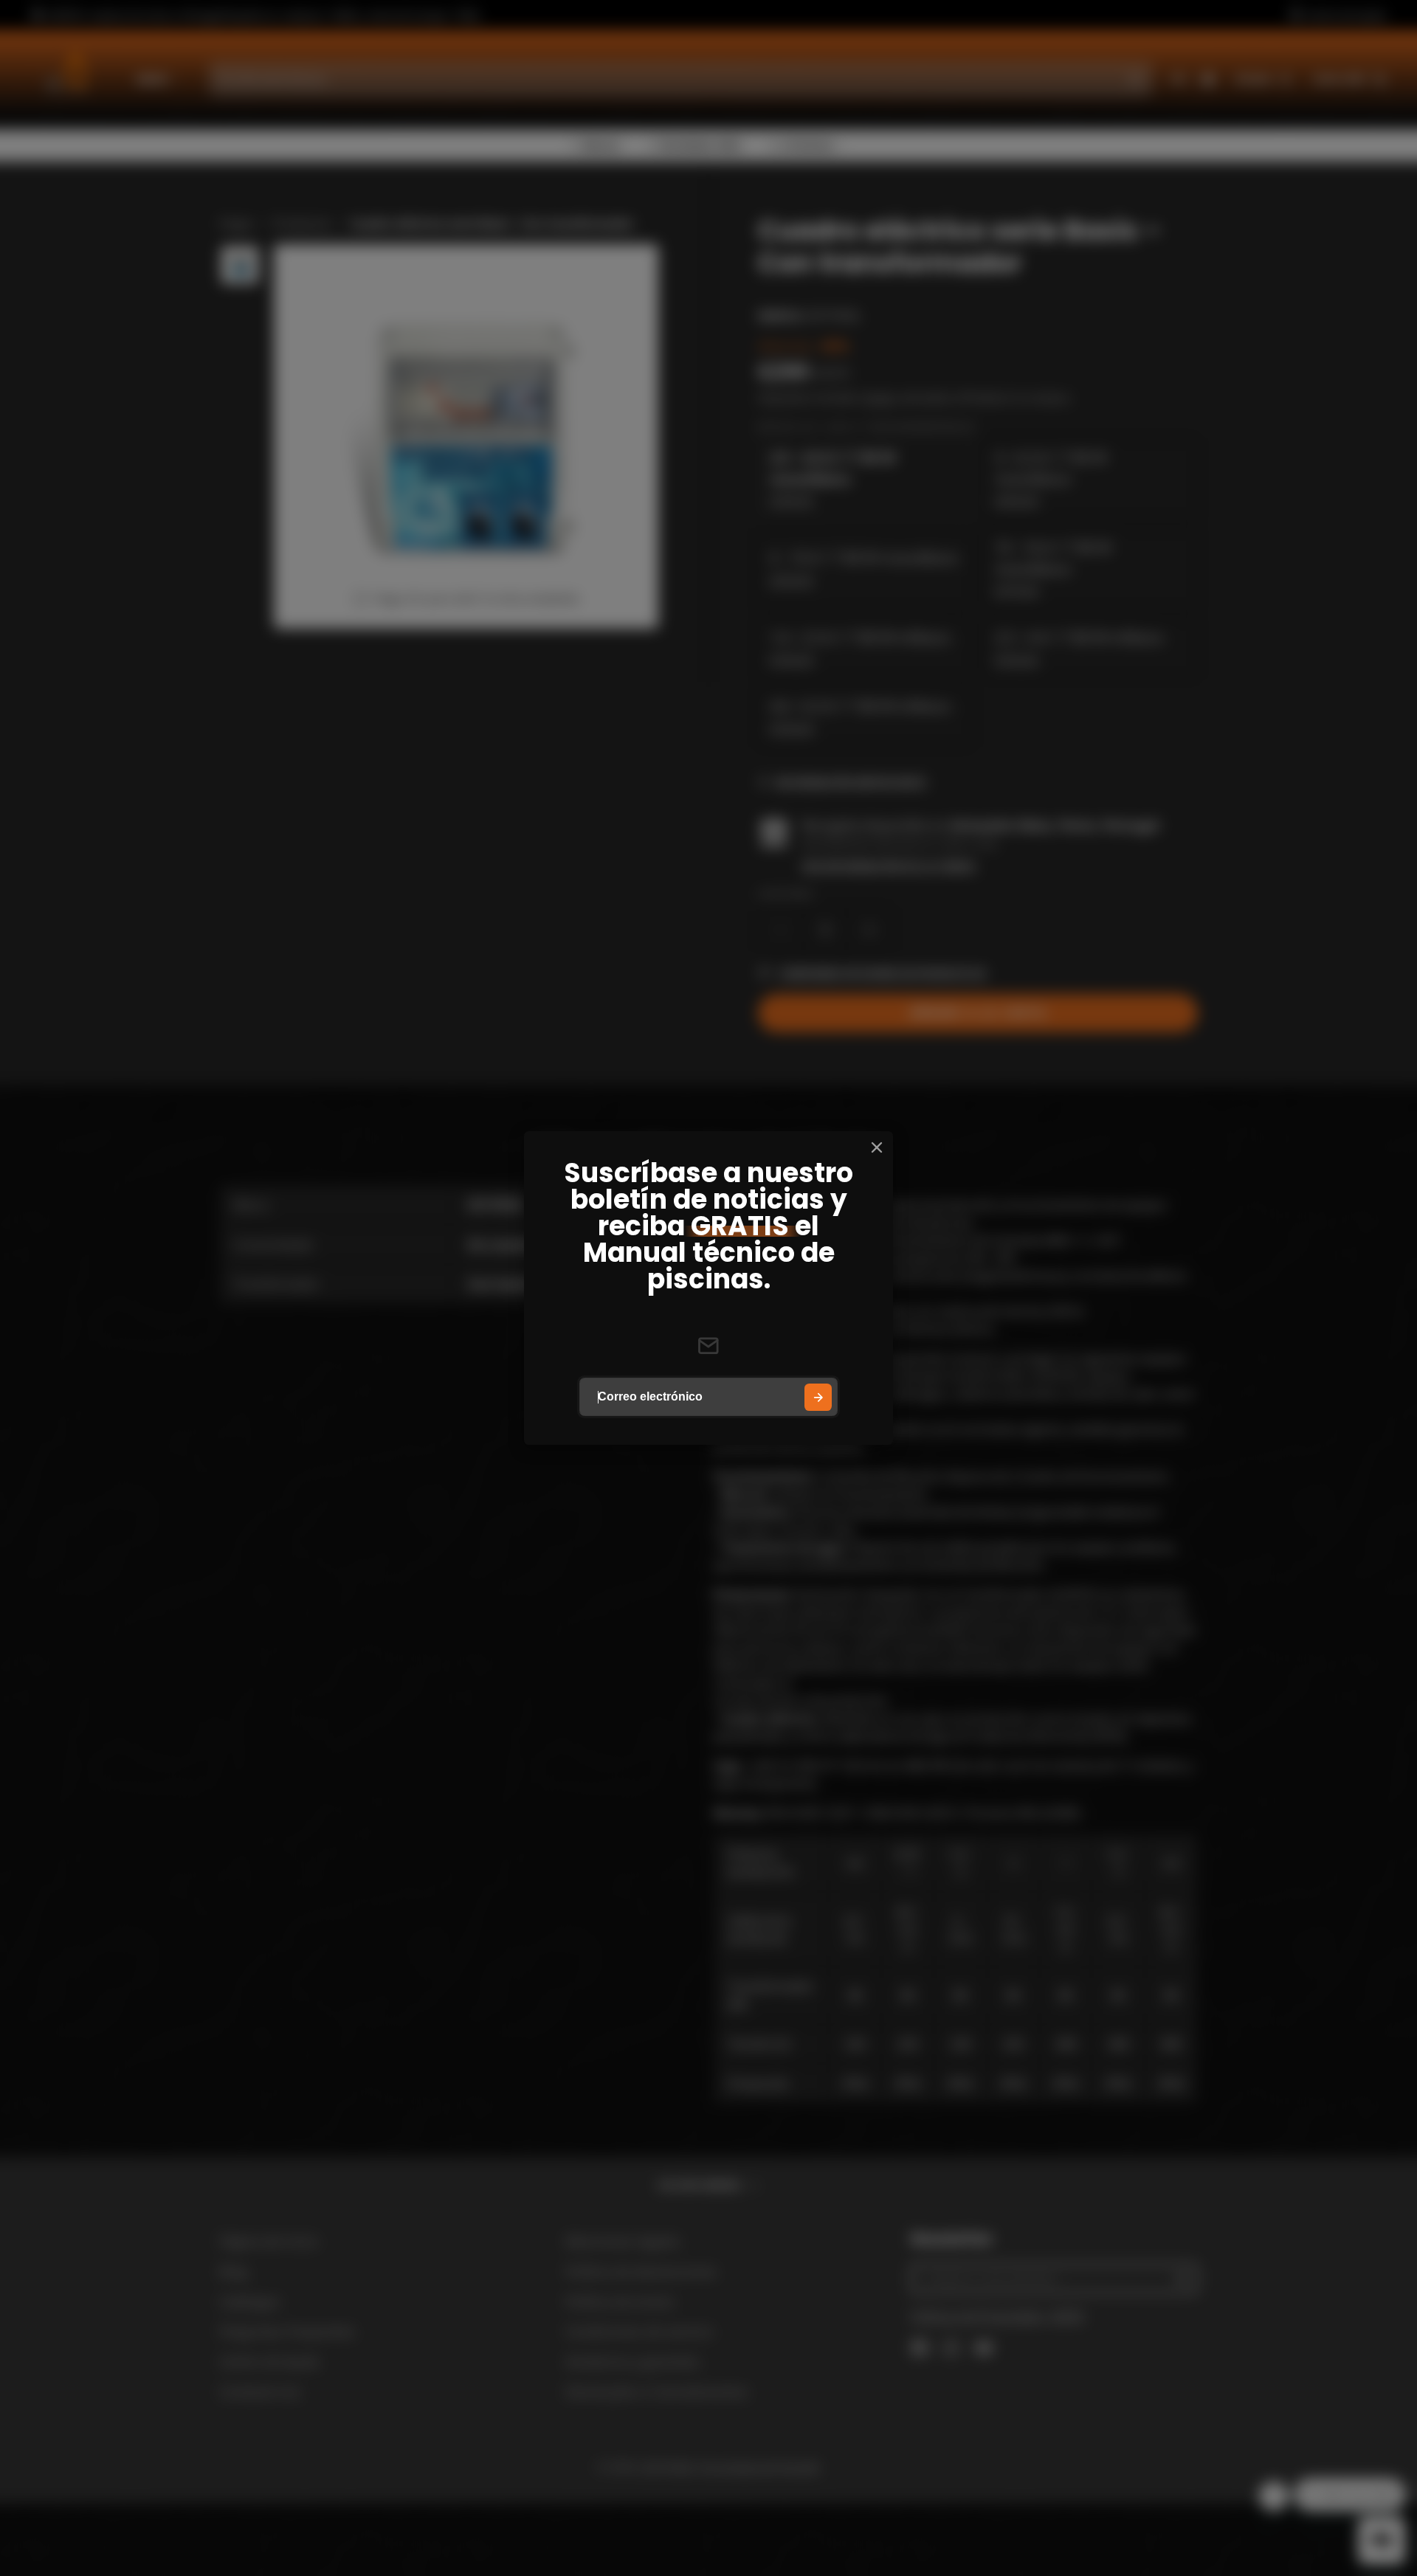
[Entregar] (818, 1397)
